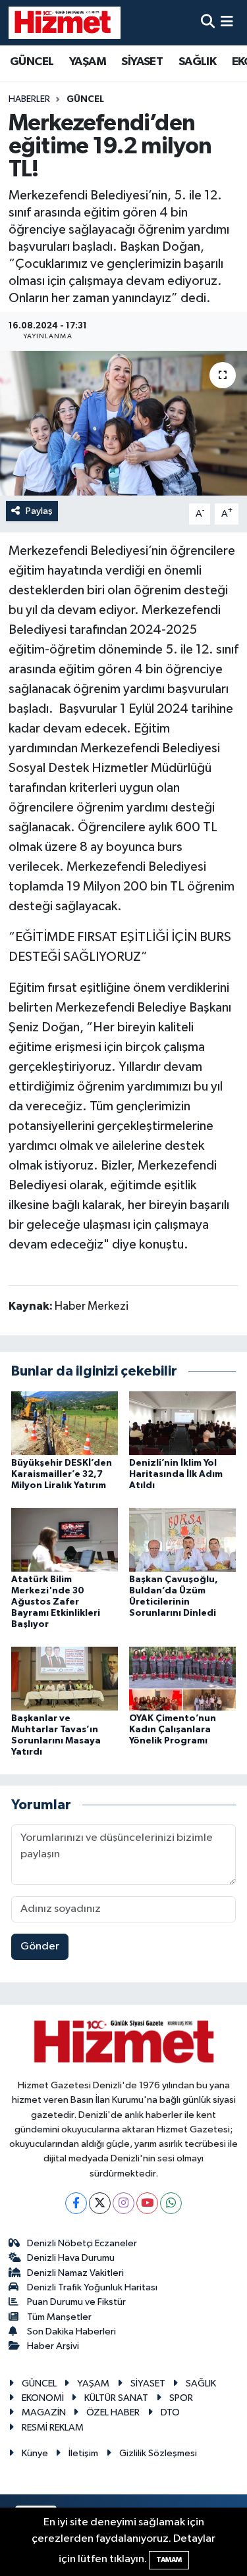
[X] (100, 2203)
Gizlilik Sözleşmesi (158, 2453)
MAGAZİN (44, 2412)
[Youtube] (147, 2203)
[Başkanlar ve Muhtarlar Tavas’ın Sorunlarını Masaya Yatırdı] (65, 1678)
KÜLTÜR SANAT (116, 2398)
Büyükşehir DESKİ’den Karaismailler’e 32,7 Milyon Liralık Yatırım (62, 1474)
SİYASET (142, 62)
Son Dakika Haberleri (71, 2331)
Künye (35, 2453)
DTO (170, 2412)
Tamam (169, 2560)
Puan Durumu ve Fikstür (76, 2302)
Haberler (29, 99)
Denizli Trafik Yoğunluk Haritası (92, 2287)
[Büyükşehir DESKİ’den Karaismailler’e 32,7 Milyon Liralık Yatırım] (65, 1423)
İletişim (83, 2453)
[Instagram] (123, 2203)
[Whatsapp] (171, 2203)
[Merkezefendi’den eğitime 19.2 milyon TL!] (123, 423)
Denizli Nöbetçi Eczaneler (82, 2243)
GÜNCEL (32, 62)
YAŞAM (88, 62)
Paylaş (39, 511)
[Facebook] (76, 2203)
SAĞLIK (197, 62)
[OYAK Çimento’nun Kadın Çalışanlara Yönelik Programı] (182, 1678)
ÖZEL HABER (113, 2412)
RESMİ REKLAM (53, 2428)
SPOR (181, 2398)
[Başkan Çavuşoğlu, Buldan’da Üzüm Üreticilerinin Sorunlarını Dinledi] (182, 1540)
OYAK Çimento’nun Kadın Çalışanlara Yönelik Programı (173, 1730)
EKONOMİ (43, 2398)
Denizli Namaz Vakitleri (75, 2273)
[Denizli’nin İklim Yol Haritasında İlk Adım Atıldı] (182, 1423)
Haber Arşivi (53, 2346)
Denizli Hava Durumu (71, 2258)
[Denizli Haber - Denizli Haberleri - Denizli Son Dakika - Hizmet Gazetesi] (65, 22)
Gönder (40, 1946)
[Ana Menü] (227, 23)
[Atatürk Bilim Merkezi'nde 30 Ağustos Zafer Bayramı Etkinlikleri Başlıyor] (65, 1540)
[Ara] (208, 23)
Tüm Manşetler (59, 2317)
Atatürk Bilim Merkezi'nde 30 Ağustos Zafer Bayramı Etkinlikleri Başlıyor (56, 1602)
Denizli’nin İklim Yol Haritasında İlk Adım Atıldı (176, 1474)
